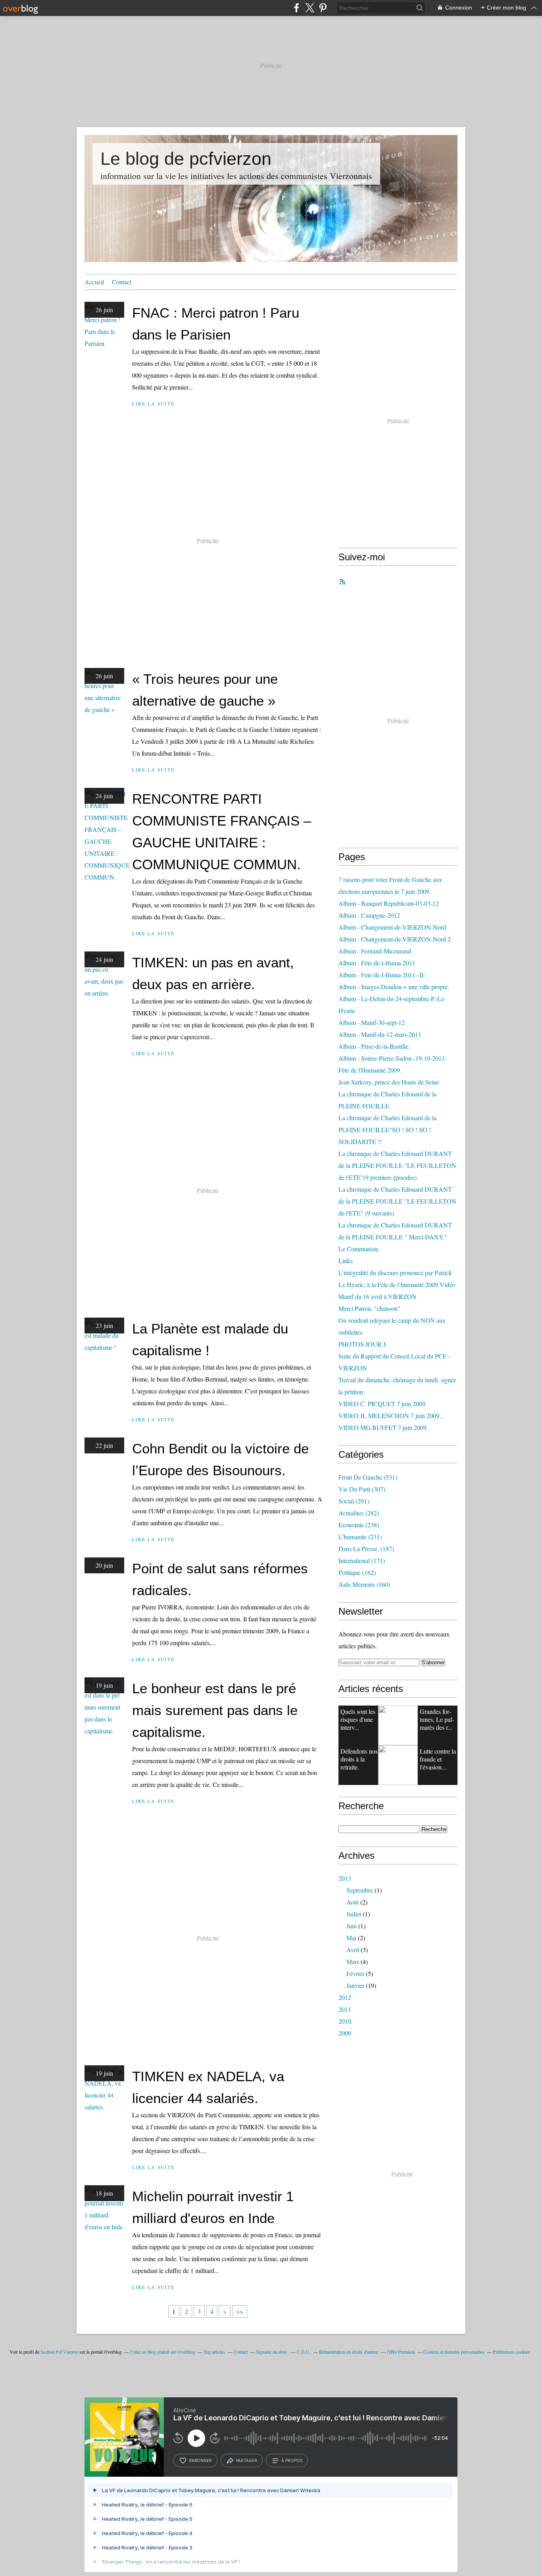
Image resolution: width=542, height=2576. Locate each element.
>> (240, 2311)
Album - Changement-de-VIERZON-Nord (392, 927)
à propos (292, 2460)
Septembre (360, 1890)
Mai (351, 1938)
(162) (357, 1572)
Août (353, 1902)
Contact (122, 282)
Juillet (354, 1914)
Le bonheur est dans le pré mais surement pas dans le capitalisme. (215, 1710)
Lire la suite (153, 404)
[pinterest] (323, 8)
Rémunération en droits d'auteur (349, 2352)
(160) (364, 1584)
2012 (345, 1997)
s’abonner (200, 2460)
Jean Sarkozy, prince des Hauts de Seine (389, 1082)
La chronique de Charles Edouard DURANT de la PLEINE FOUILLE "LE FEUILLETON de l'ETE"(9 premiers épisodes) (397, 1165)
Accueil (94, 282)
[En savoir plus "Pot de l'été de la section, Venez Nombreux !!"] (398, 1765)
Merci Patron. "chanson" (369, 1308)
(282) (359, 1513)
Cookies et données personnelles (454, 2352)
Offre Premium (401, 2352)
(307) (362, 1489)
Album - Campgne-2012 (369, 915)
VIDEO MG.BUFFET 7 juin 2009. (383, 1427)
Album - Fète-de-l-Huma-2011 (377, 963)
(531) (368, 1477)
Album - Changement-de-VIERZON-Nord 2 (395, 939)
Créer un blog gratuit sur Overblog (163, 2352)
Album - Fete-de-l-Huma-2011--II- (382, 975)
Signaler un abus (272, 2352)
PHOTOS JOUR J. (363, 1344)
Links (346, 1261)
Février (355, 1973)
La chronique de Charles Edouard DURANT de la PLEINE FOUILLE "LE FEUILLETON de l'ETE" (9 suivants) (397, 1201)
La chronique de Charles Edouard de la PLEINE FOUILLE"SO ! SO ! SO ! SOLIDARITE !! (387, 1130)
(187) (366, 1548)
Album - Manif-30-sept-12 (372, 1022)
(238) (359, 1525)
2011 (345, 2009)
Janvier (355, 1985)
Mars (353, 1961)
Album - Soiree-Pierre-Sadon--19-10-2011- (393, 1058)
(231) (360, 1537)
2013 (345, 1878)
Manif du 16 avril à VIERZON (378, 1296)
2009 (345, 2033)
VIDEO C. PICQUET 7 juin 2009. (383, 1404)
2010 (345, 2021)
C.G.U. (304, 2352)
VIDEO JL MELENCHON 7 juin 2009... (391, 1415)
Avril (353, 1950)
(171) (362, 1560)
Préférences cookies (511, 2352)
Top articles (214, 2352)
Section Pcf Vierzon (59, 2352)
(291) (354, 1501)
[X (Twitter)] (310, 8)
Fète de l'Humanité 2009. (370, 1070)
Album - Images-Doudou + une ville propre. (394, 987)
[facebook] (297, 8)
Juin (352, 1926)
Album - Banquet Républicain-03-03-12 (389, 903)
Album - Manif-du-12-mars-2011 (380, 1034)
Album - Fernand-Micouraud (375, 951)
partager (247, 2460)
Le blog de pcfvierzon (186, 159)
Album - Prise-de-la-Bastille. (374, 1046)
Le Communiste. (359, 1249)
